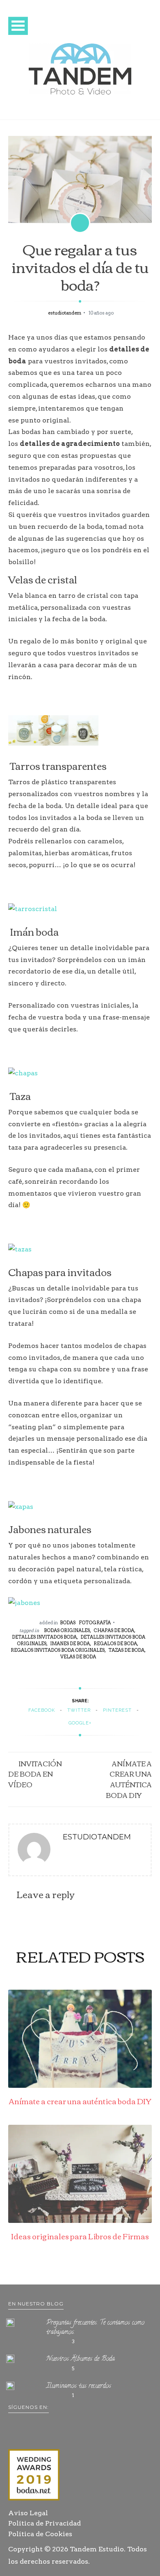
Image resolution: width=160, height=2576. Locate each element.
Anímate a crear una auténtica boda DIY (129, 1779)
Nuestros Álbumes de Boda (81, 2359)
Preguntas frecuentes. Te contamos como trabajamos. (95, 2328)
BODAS (68, 1623)
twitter (79, 1710)
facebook (42, 1710)
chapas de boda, (114, 1630)
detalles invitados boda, (45, 1637)
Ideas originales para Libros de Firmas (80, 2236)
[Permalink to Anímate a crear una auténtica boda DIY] (80, 2086)
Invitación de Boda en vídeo (35, 1774)
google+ (80, 1723)
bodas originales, (67, 1630)
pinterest (117, 1710)
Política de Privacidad (45, 2523)
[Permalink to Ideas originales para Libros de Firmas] (80, 2221)
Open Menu (18, 26)
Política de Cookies (40, 2534)
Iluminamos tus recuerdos (79, 2386)
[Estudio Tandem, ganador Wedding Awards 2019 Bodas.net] (34, 2476)
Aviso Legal (28, 2513)
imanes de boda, (71, 1644)
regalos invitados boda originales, (58, 1650)
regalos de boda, (116, 1644)
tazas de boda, (127, 1650)
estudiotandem (65, 313)
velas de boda (78, 1657)
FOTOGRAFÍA (95, 1623)
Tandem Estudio (97, 2549)
